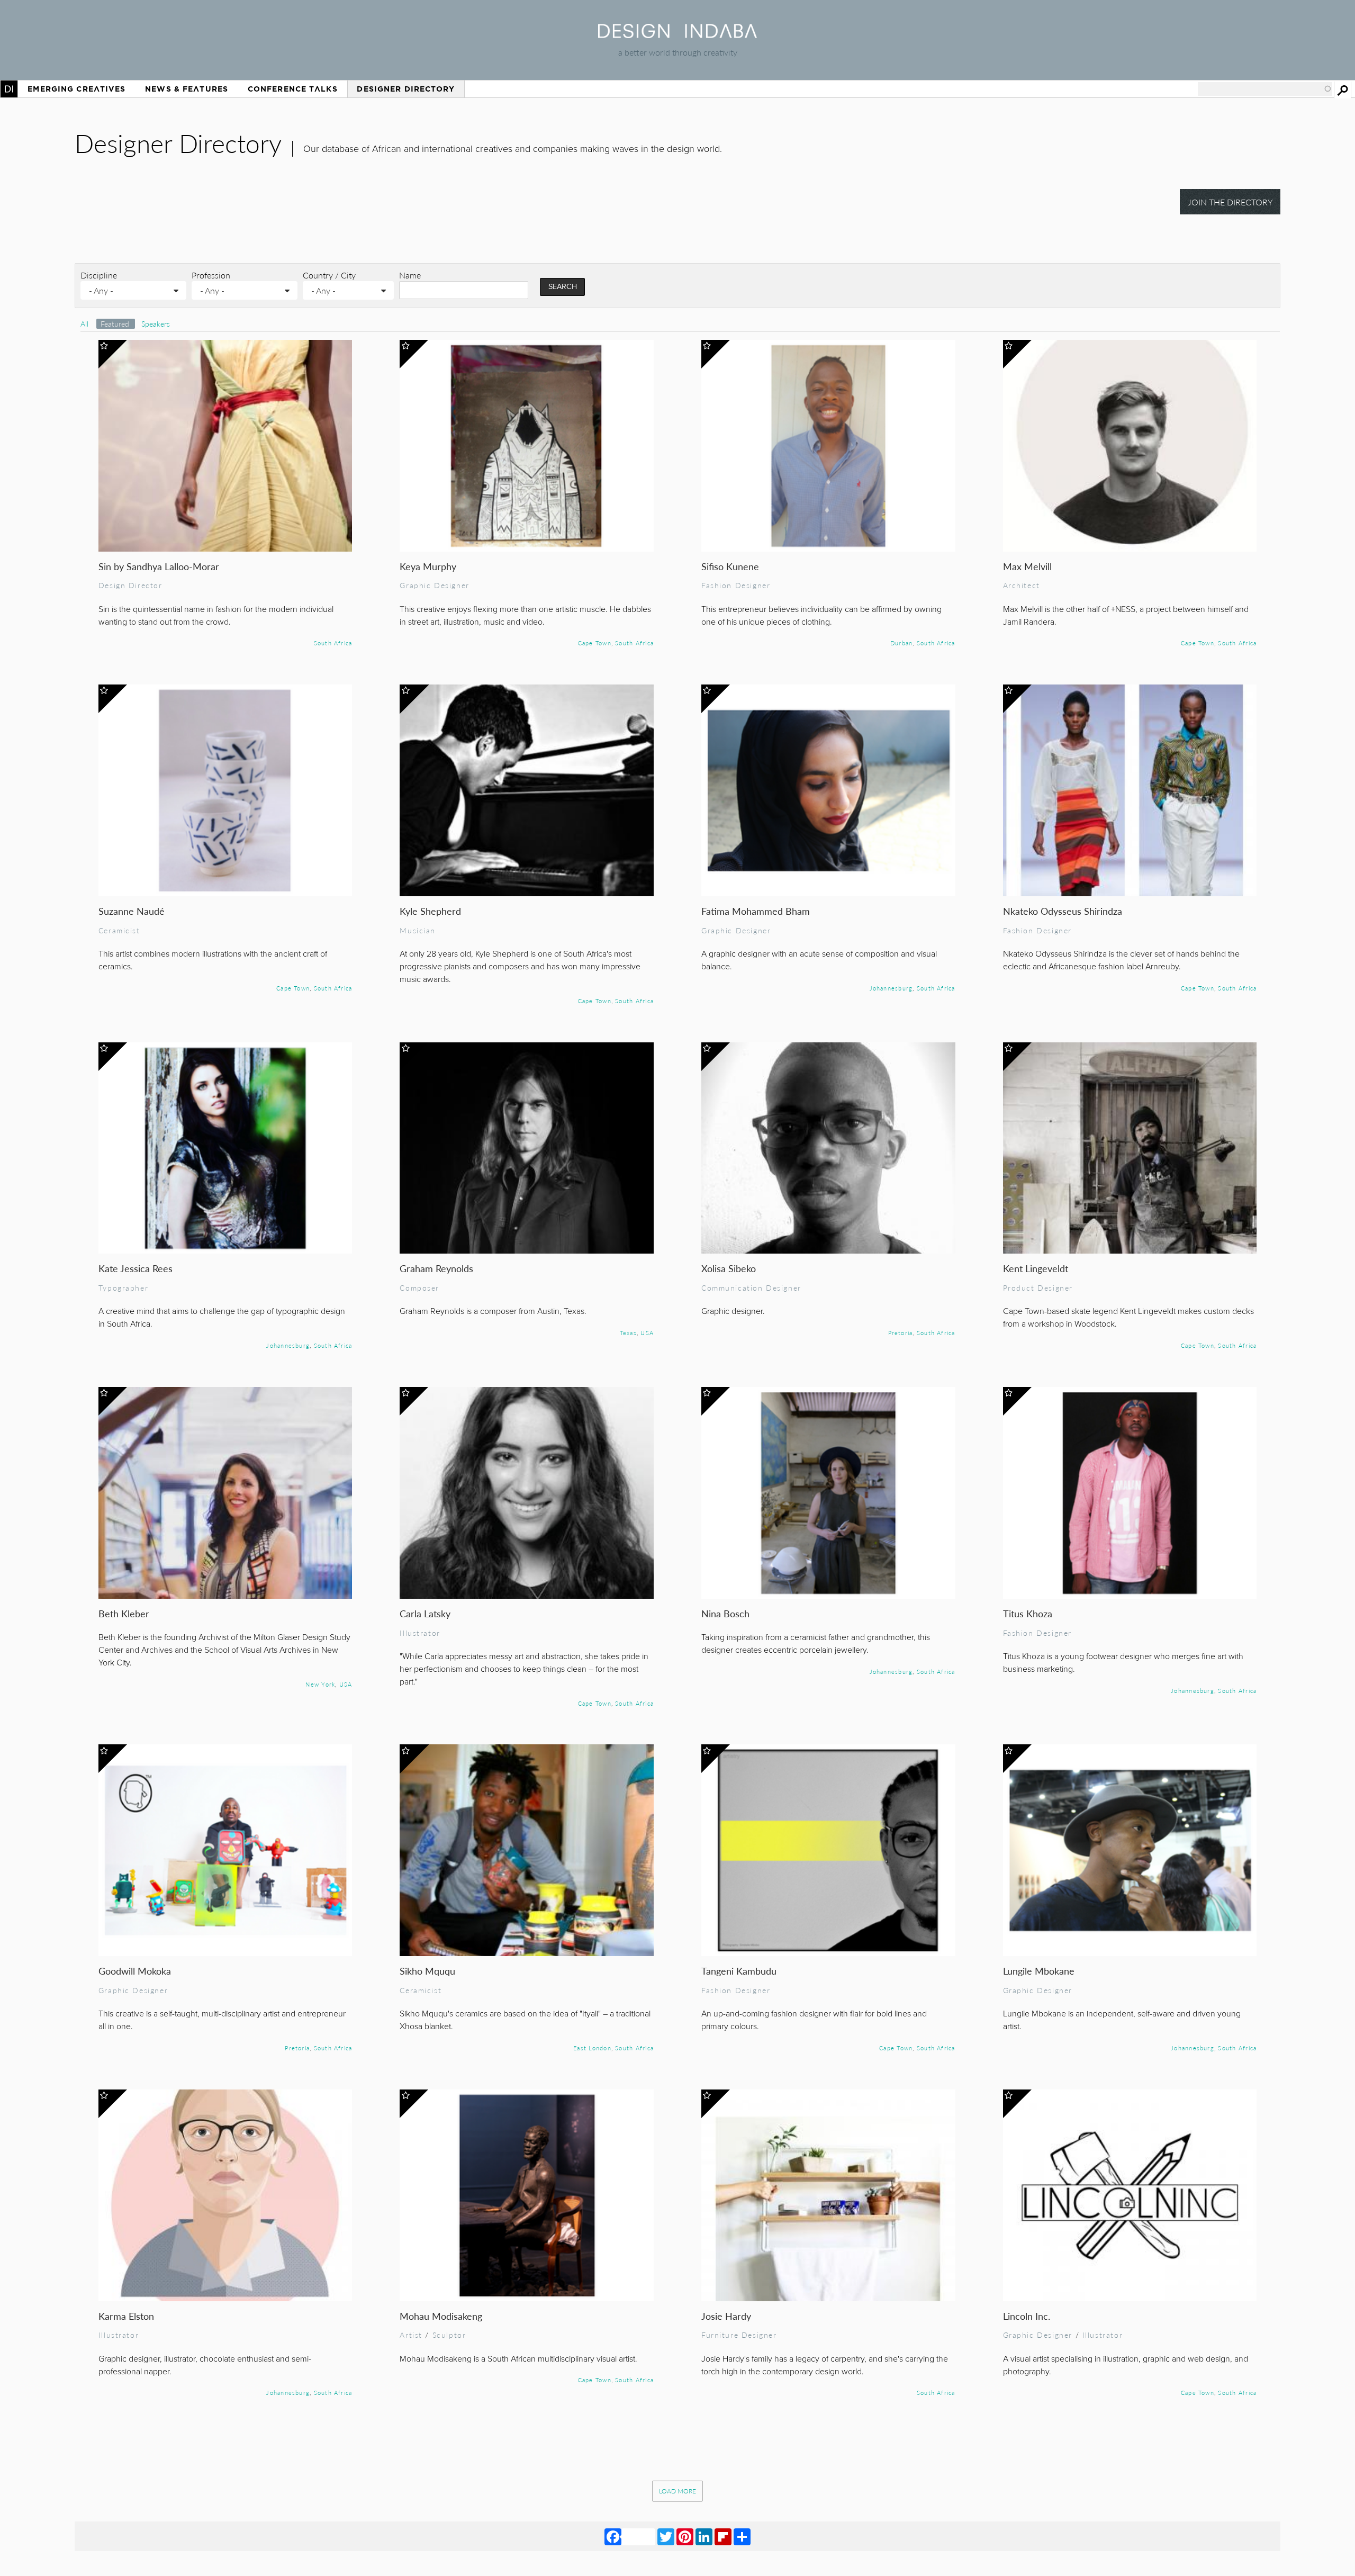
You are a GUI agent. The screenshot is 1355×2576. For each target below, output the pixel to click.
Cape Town (595, 643)
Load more (677, 2491)
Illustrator (420, 1633)
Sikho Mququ (427, 1971)
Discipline (99, 275)
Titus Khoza (1028, 1613)
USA (647, 1332)
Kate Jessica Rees (135, 1268)
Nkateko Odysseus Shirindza (1063, 911)
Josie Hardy (726, 2316)
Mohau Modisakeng (441, 2316)
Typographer (123, 1287)
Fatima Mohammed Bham (756, 911)
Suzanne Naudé (132, 911)
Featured (116, 324)
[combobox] (1265, 89)
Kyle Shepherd (430, 911)
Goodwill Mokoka (135, 1971)
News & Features (187, 89)
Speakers (156, 324)
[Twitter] (666, 2536)
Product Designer (1038, 1287)
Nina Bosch (725, 1613)
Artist (411, 2335)
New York (320, 1684)
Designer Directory (406, 89)
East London (592, 2048)
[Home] (677, 35)
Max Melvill (1027, 566)
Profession (211, 275)
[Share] (742, 2536)
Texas (628, 1332)
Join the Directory (1230, 202)
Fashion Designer (736, 585)
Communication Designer (751, 1287)
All (84, 324)
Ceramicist (119, 930)
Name (410, 275)
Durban (901, 643)
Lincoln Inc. (1027, 2316)
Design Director (130, 585)
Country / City (329, 275)
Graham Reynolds (436, 1268)
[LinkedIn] (704, 2536)
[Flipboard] (723, 2536)
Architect (1022, 585)
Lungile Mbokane (1039, 1971)
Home (9, 89)
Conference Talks (293, 89)
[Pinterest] (685, 2536)
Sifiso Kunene (730, 566)
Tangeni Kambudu (739, 1971)
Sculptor (449, 2335)
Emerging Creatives (76, 89)
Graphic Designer (434, 585)
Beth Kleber (124, 1613)
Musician (418, 930)
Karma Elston (126, 2316)
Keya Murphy (428, 566)
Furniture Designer (739, 2335)
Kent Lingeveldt (1036, 1268)
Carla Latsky (425, 1613)
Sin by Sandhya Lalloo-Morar (159, 566)
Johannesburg (891, 988)
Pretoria (901, 1332)
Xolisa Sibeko (729, 1268)
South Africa (333, 643)
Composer (419, 1287)
